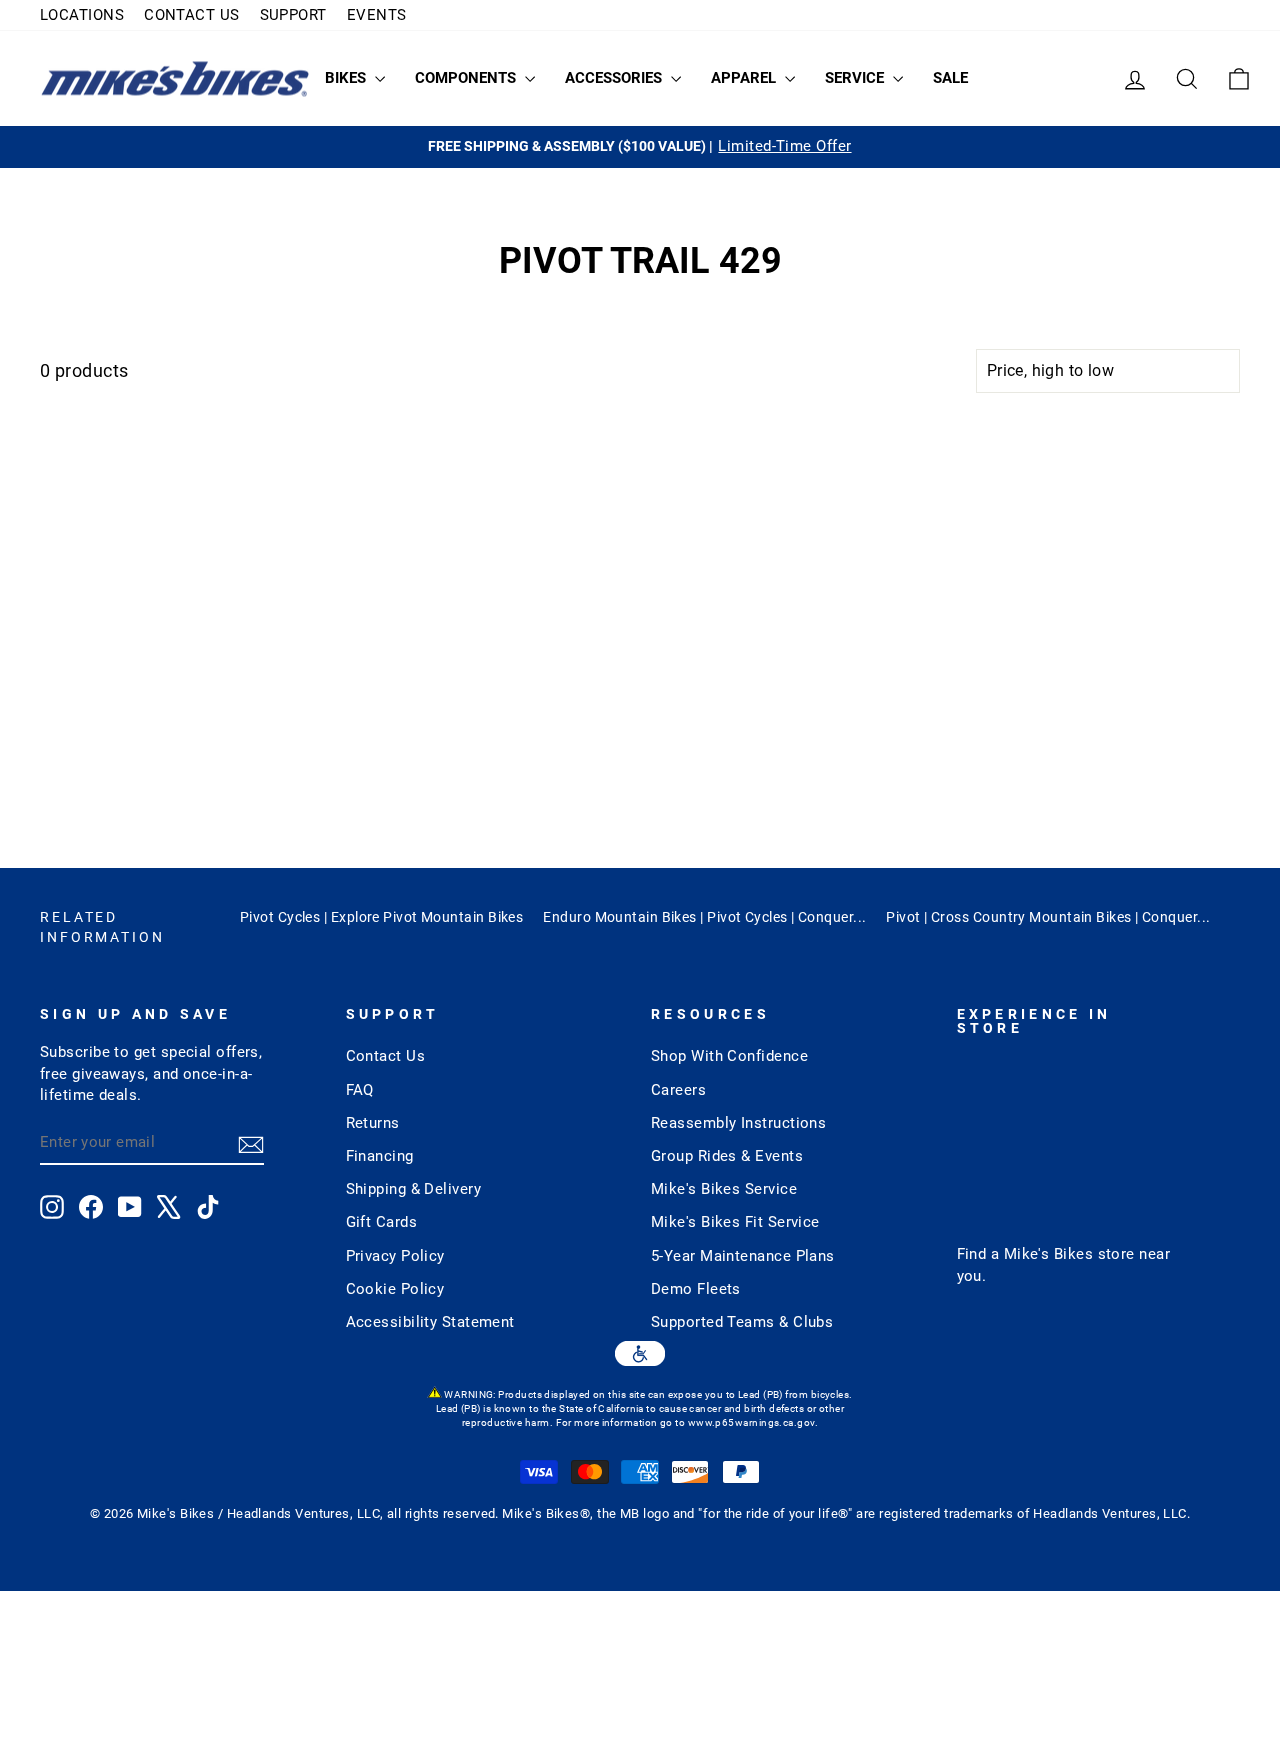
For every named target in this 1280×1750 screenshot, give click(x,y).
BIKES (347, 78)
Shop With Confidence (729, 1056)
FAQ (360, 1090)
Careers (678, 1090)
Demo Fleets (696, 1289)
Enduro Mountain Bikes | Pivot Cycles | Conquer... (704, 917)
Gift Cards (382, 1222)
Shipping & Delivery (414, 1189)
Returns (373, 1123)
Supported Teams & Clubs (742, 1322)
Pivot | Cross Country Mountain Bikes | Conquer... (1048, 917)
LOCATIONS (82, 15)
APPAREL (745, 78)
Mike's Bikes (1048, 1254)
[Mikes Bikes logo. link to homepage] (175, 78)
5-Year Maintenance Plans (743, 1256)
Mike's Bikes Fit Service (735, 1222)
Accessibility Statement (430, 1322)
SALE (950, 78)
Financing (380, 1156)
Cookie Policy (395, 1289)
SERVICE (856, 78)
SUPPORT (293, 15)
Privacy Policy (395, 1256)
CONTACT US (192, 15)
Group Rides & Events (727, 1156)
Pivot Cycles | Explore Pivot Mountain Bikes (381, 917)
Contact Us (386, 1056)
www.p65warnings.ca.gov (751, 1422)
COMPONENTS (467, 78)
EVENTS (377, 15)
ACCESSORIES (615, 78)
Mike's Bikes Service (724, 1189)
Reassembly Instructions (738, 1123)
